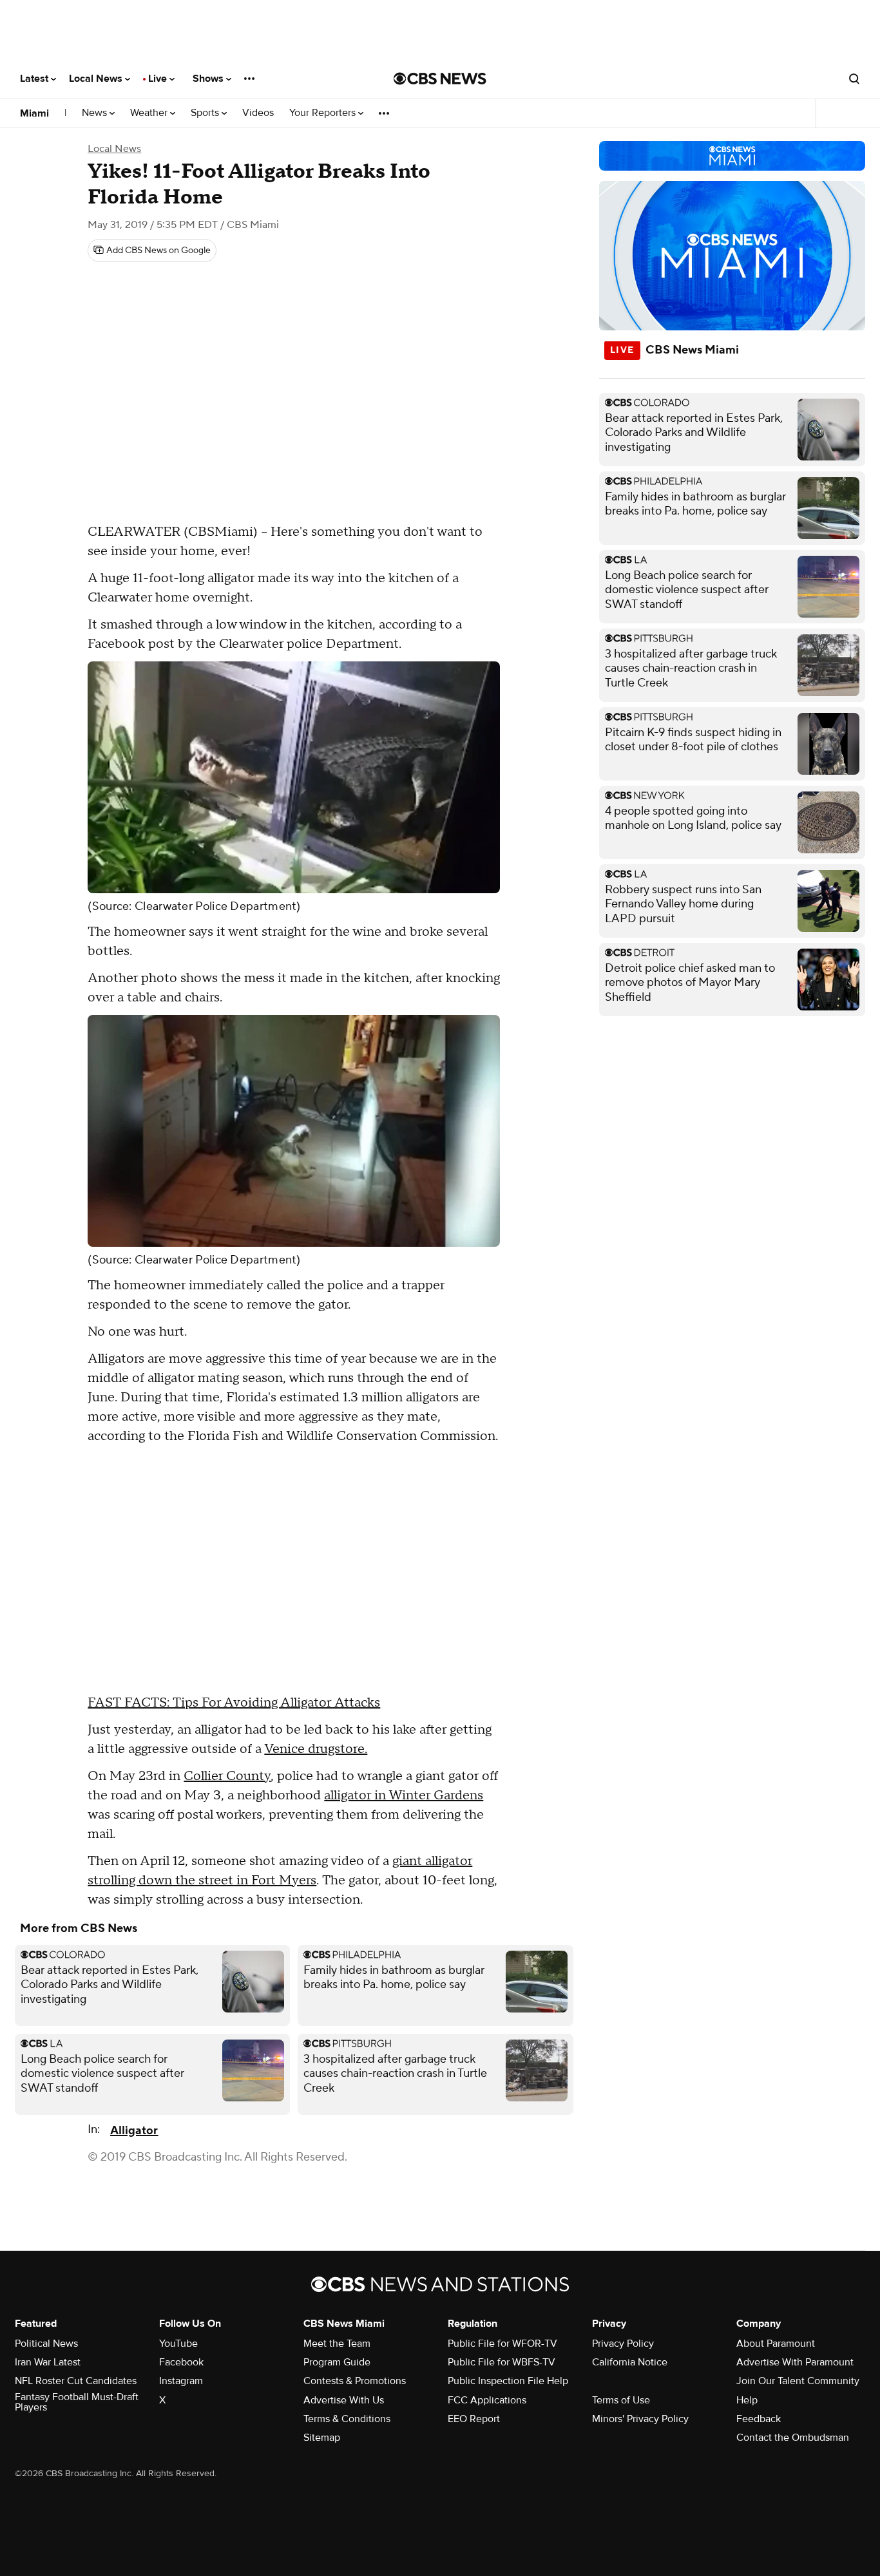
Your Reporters (324, 113)
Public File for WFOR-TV (502, 2344)
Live (159, 79)
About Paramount (776, 2344)
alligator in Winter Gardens (404, 1795)
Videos (258, 113)
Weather (150, 113)
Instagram (181, 2381)
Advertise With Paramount (795, 2362)
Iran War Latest (48, 2362)
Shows (209, 79)
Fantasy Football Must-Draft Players (77, 2402)
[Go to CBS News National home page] (440, 79)
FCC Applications (487, 2400)
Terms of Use (621, 2400)
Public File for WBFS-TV (502, 2362)
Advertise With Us (344, 2400)
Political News (46, 2344)
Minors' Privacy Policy (640, 2419)
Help (747, 2400)
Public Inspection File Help (508, 2381)
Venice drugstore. (316, 1749)
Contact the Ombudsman (793, 2438)
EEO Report (474, 2419)
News (96, 113)
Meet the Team (337, 2344)
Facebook (181, 2362)
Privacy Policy (623, 2344)
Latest (35, 79)
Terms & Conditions (347, 2419)
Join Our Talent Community (798, 2381)
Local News (97, 79)
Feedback (759, 2419)
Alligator (134, 2131)
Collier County (227, 1776)
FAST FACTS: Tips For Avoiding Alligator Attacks (234, 1703)
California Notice (630, 2362)
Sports (206, 113)
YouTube (178, 2344)
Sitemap (322, 2438)
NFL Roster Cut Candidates (76, 2381)
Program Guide (337, 2362)
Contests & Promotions (355, 2381)
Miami (34, 113)
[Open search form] (854, 79)
